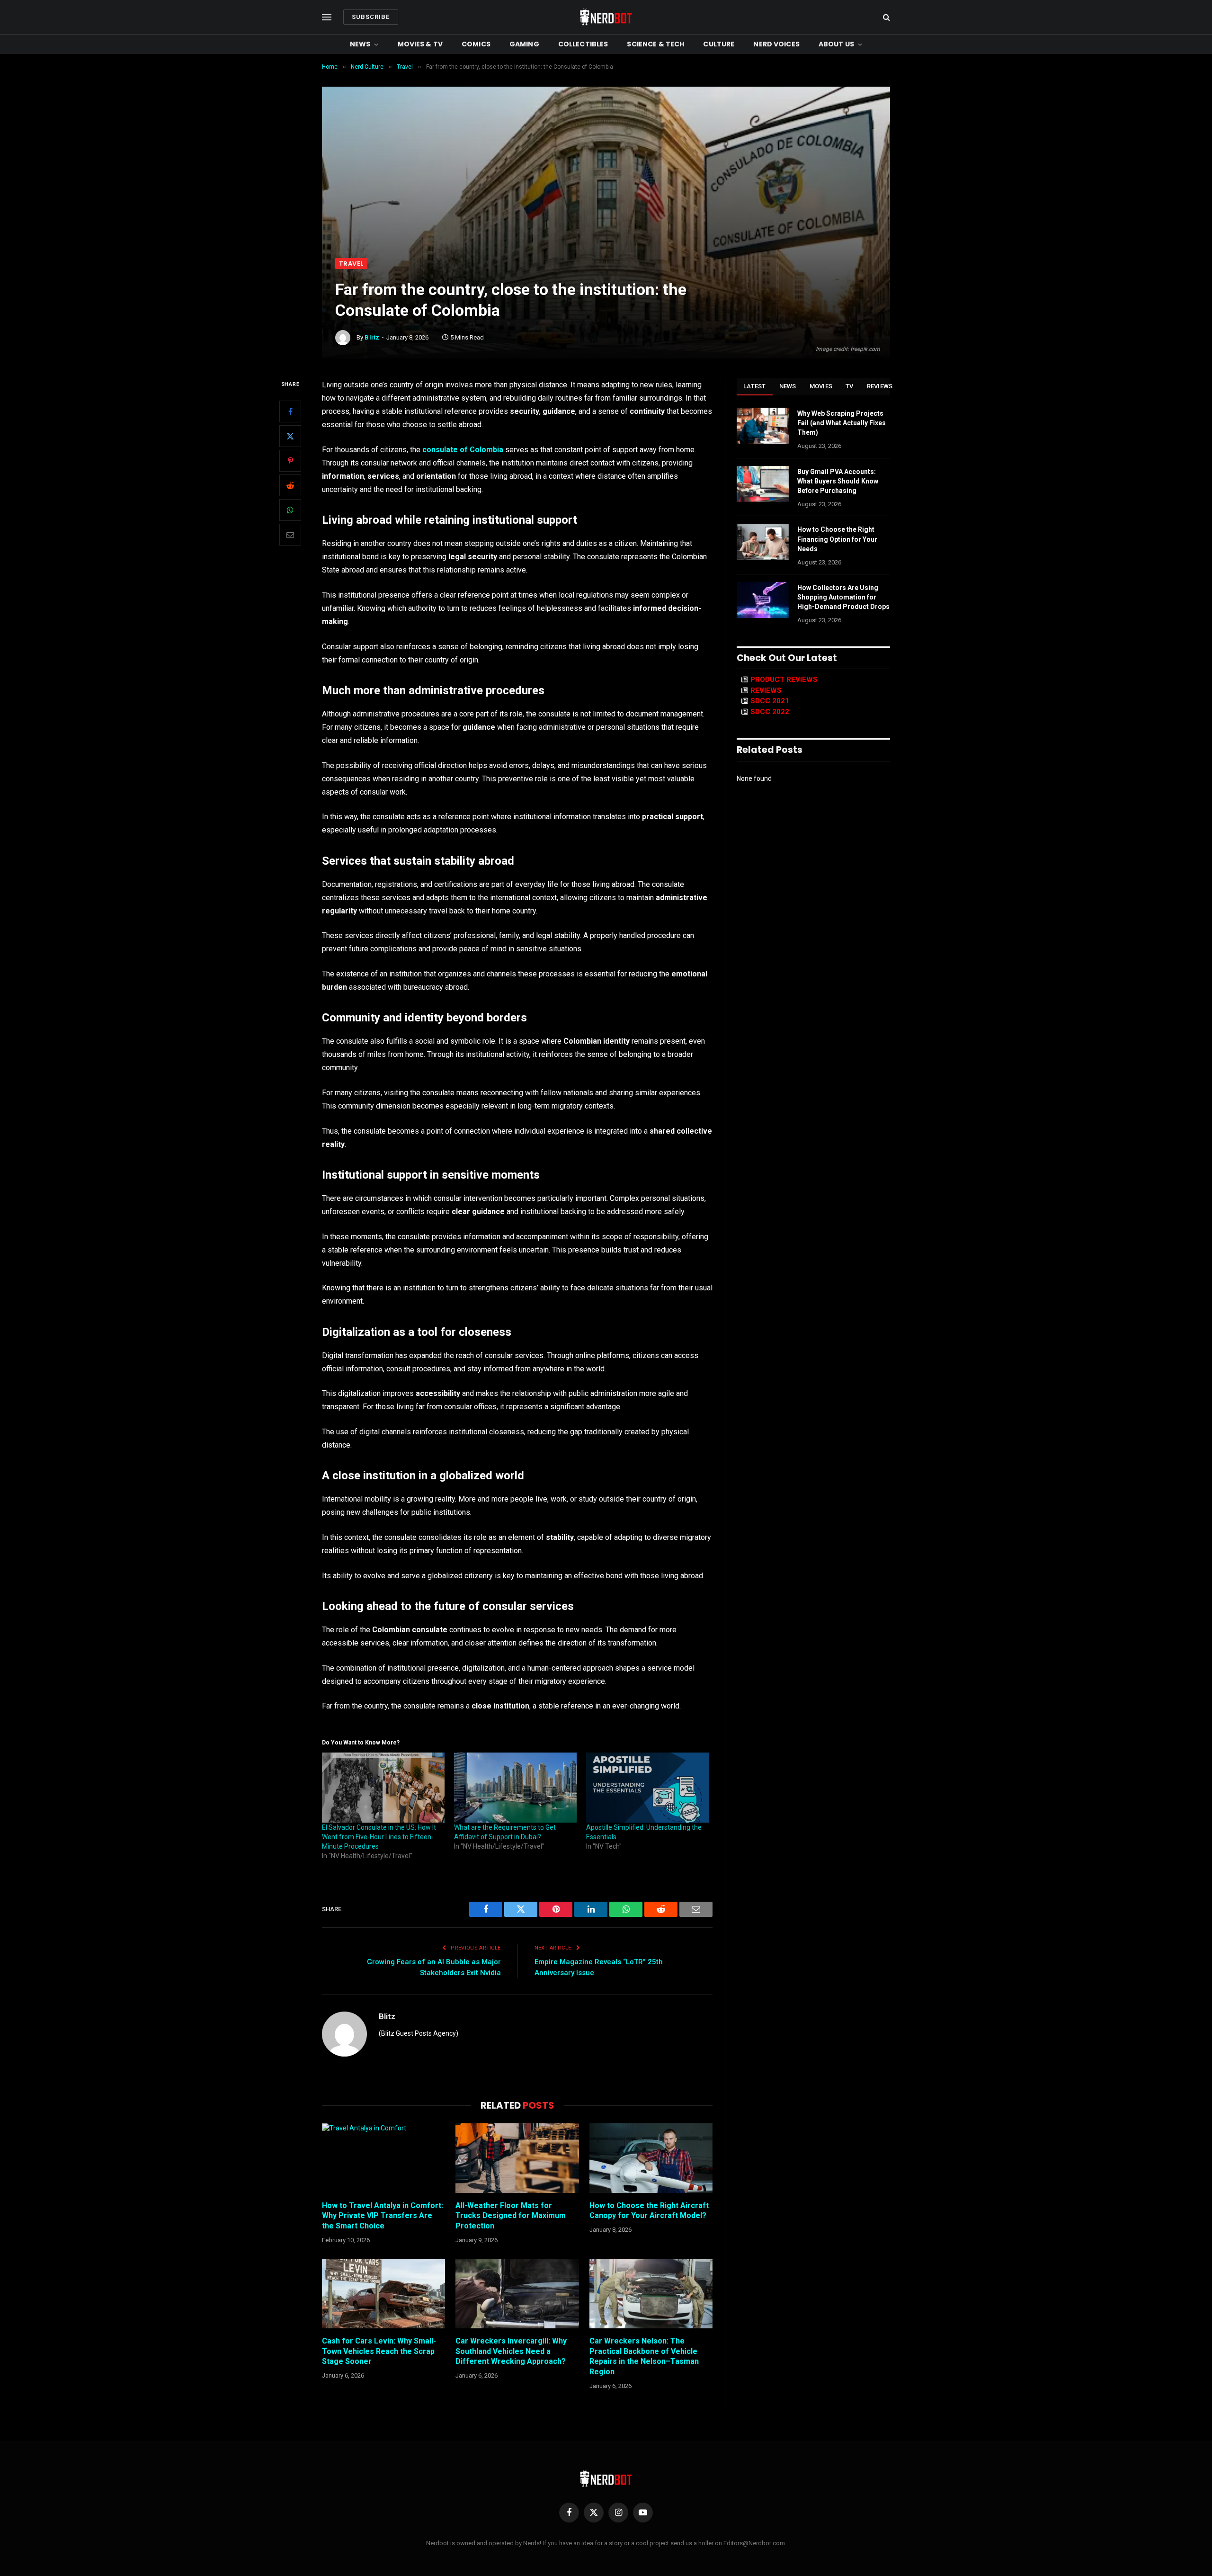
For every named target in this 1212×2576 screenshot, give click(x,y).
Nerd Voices (776, 44)
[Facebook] (290, 411)
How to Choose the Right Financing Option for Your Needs (837, 539)
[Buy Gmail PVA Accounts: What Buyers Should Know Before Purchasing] (763, 484)
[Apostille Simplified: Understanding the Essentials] (647, 1788)
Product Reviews (784, 680)
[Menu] (327, 17)
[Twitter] (290, 436)
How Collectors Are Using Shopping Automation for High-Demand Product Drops (843, 597)
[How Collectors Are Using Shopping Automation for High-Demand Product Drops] (763, 600)
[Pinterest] (290, 461)
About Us (836, 44)
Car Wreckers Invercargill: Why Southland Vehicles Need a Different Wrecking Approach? (511, 2351)
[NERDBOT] (606, 17)
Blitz (372, 337)
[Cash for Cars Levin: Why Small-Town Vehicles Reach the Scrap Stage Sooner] (383, 2293)
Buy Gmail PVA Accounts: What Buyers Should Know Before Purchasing (838, 481)
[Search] (886, 17)
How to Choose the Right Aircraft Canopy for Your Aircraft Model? (649, 2211)
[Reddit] (290, 485)
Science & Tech (655, 44)
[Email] (290, 535)
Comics (476, 44)
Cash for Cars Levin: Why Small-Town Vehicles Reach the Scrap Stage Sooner (379, 2351)
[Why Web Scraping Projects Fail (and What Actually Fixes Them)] (763, 426)
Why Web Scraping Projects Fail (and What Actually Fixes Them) (842, 423)
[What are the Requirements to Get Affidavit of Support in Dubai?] (515, 1788)
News (360, 44)
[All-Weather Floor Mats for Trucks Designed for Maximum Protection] (517, 2158)
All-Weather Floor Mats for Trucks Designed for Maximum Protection (511, 2216)
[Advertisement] (606, 187)
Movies (821, 386)
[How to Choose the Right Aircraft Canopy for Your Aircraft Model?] (651, 2158)
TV (850, 386)
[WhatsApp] (290, 510)
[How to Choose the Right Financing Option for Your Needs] (763, 542)
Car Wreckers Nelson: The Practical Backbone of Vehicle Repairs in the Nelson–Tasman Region (644, 2356)
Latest (755, 386)
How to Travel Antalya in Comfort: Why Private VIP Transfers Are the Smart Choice (383, 2216)
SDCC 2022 (770, 712)
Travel (351, 264)
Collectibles (583, 44)
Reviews (880, 386)
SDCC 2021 (770, 701)
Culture (719, 44)
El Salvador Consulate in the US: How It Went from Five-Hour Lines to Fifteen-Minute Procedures (379, 1837)
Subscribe (371, 17)
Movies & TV (420, 44)
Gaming (524, 44)
